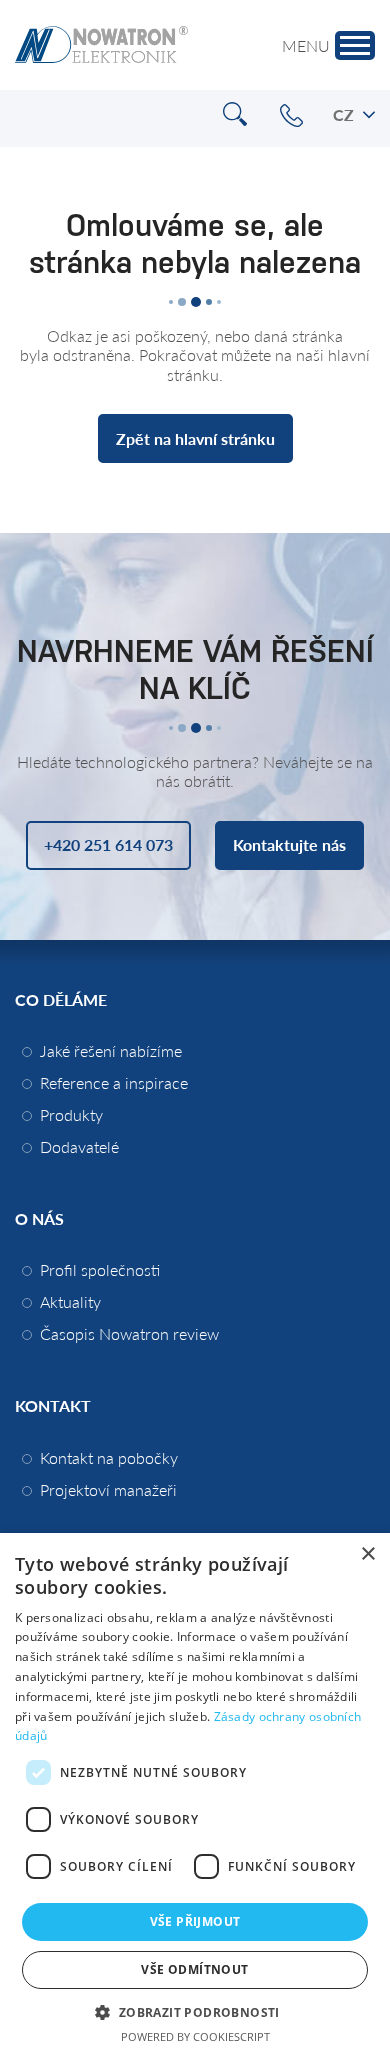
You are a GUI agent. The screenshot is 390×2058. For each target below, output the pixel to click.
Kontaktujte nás (289, 844)
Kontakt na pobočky (109, 1457)
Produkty (71, 1114)
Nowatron (101, 45)
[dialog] (195, 1795)
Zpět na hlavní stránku (195, 438)
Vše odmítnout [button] (194, 1969)
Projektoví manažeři (108, 1489)
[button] (194, 2011)
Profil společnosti (100, 1269)
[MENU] (355, 45)
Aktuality (70, 1301)
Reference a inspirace (114, 1082)
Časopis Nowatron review (129, 1333)
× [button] (367, 1554)
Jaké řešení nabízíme (111, 1050)
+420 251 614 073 (291, 115)
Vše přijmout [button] (195, 1921)
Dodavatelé (79, 1146)
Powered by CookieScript (195, 2036)
